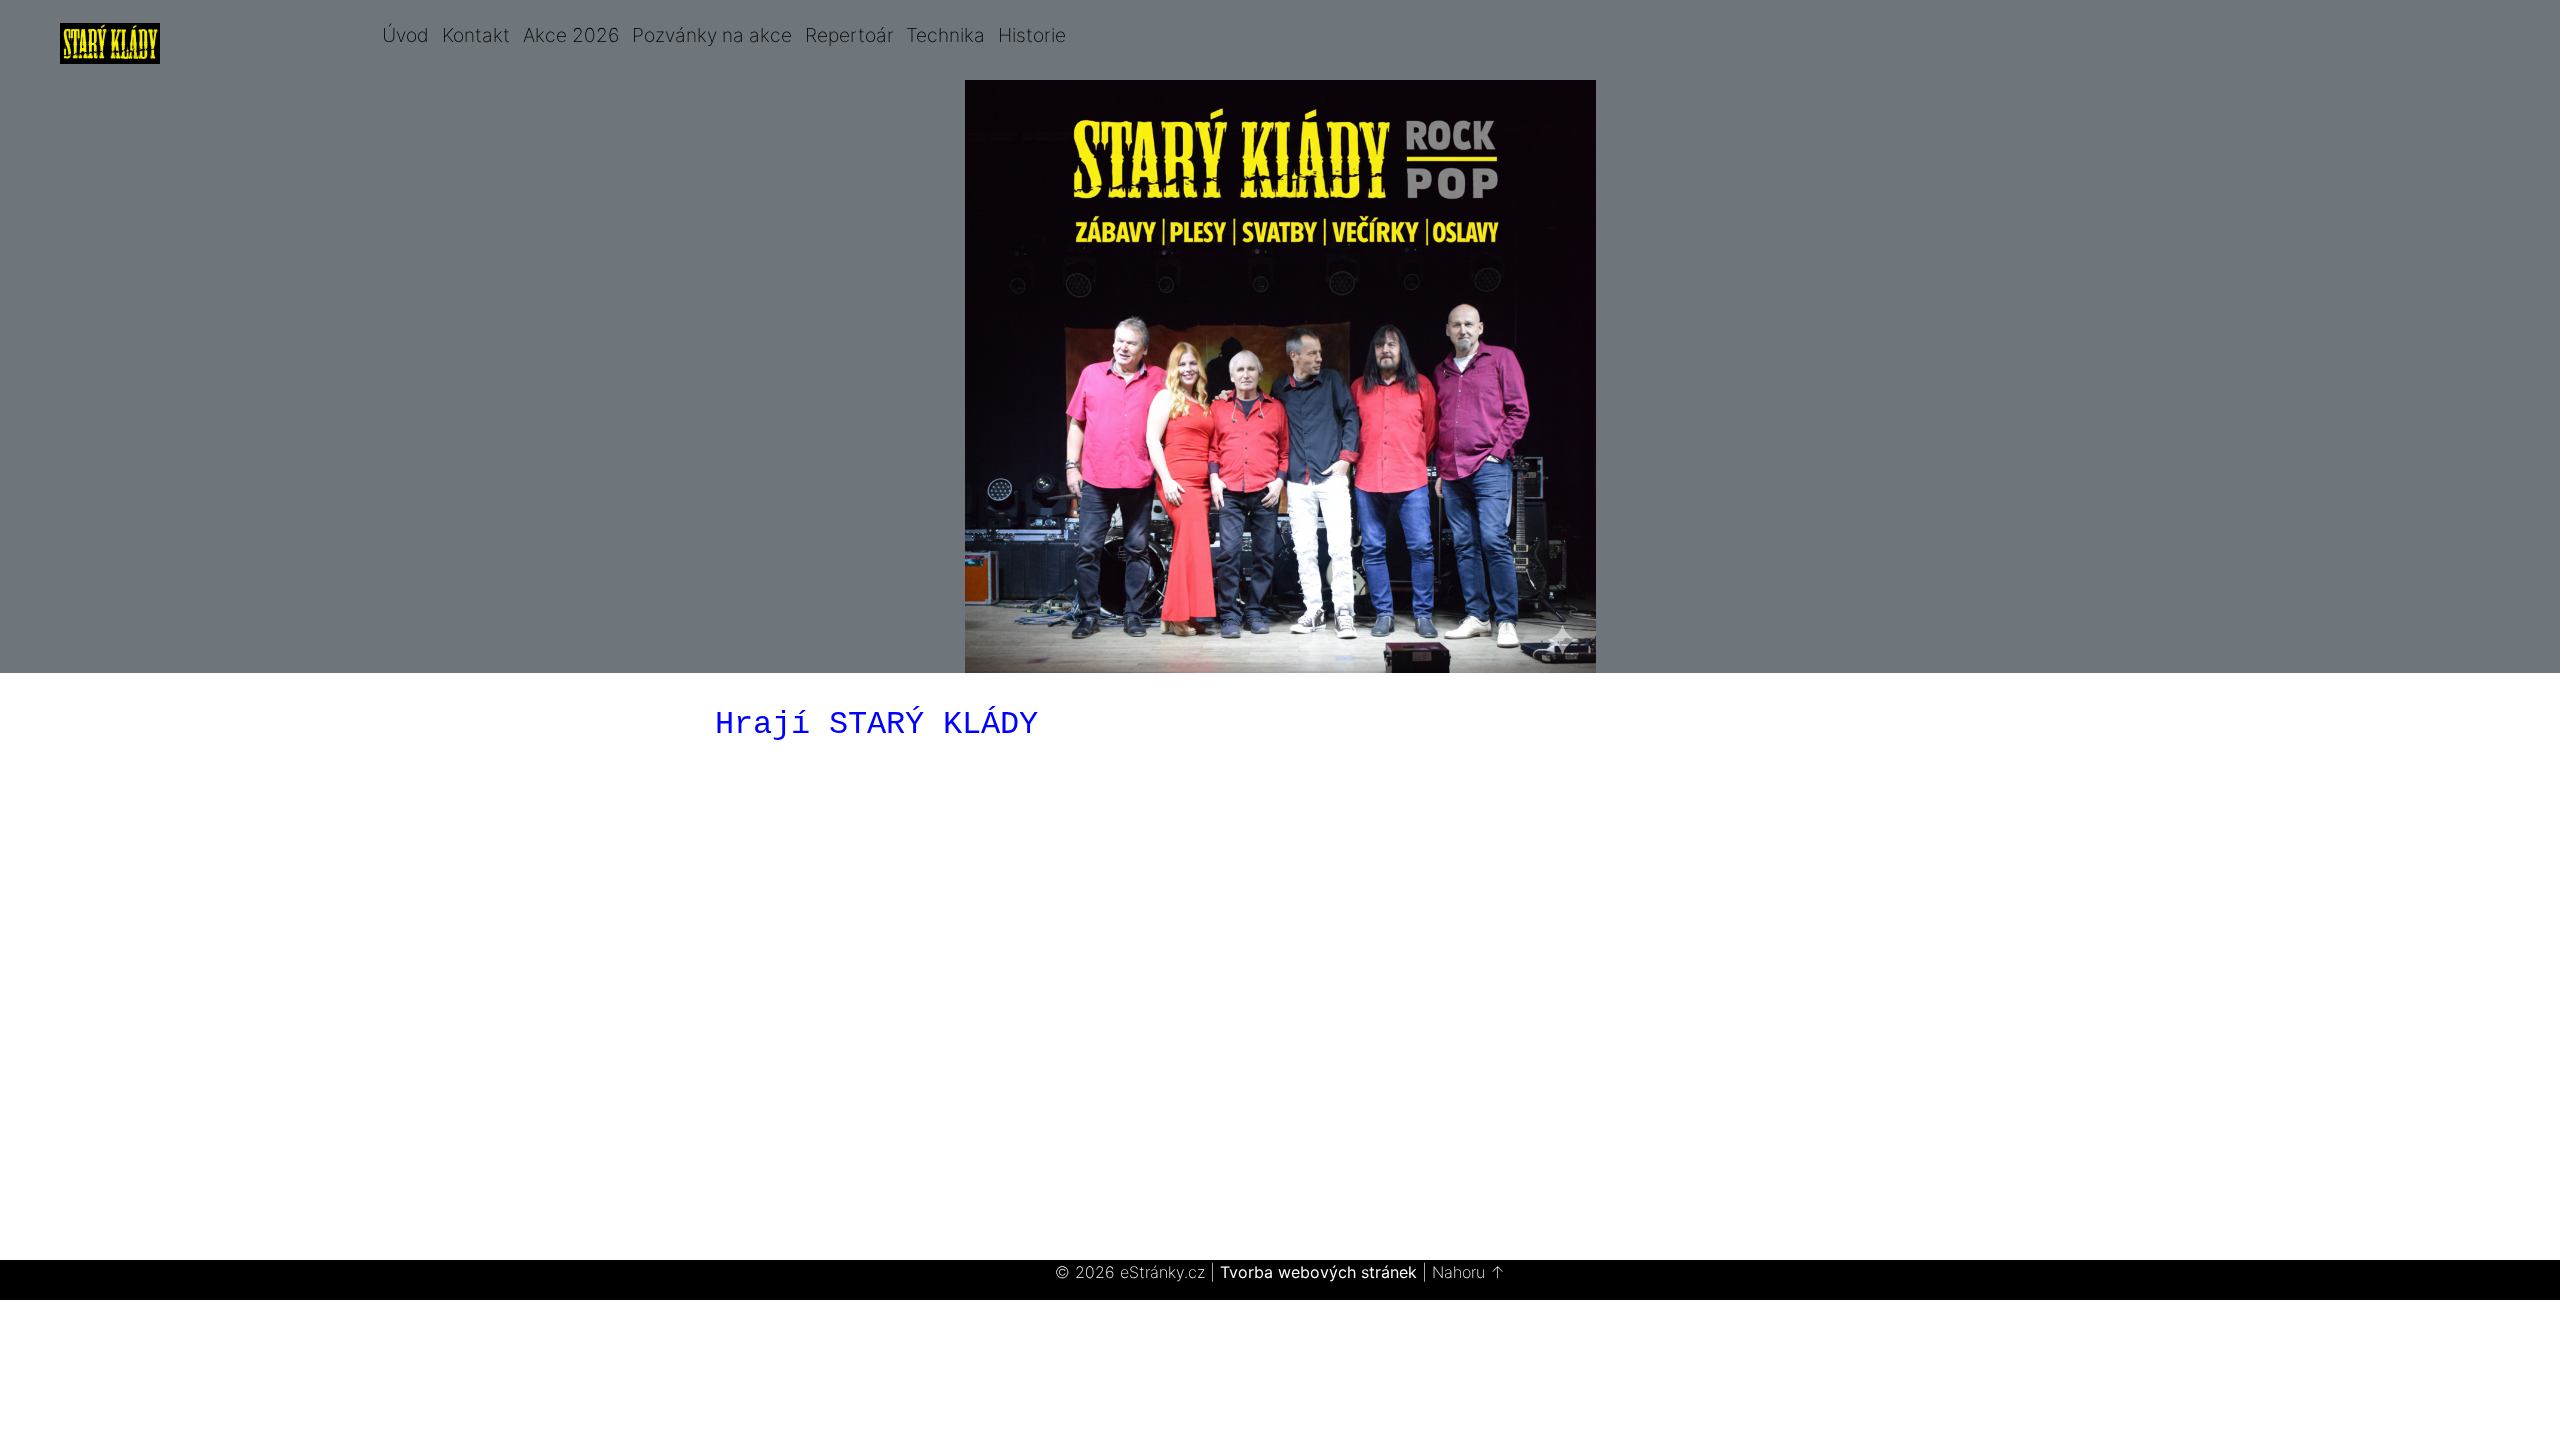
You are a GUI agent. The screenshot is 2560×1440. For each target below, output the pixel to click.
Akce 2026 (571, 35)
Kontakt (476, 35)
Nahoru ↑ (1468, 1272)
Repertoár (849, 35)
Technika (945, 35)
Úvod (405, 35)
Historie (1032, 35)
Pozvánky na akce (712, 35)
